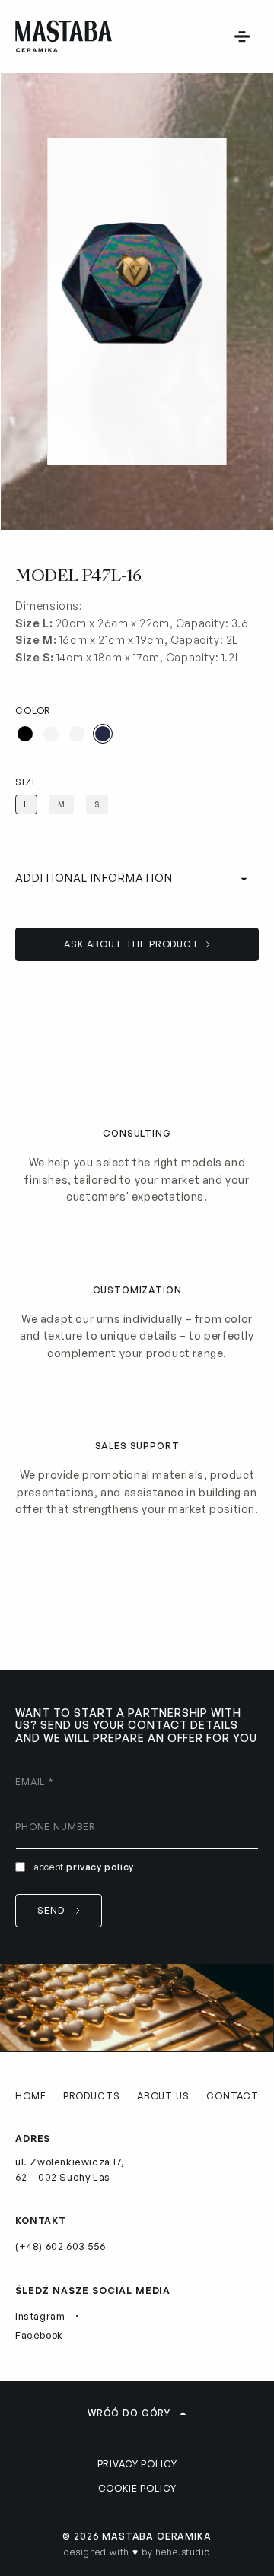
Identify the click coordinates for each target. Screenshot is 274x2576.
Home (30, 2096)
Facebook (39, 2335)
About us (163, 2096)
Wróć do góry (129, 2413)
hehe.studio (182, 2552)
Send (51, 1910)
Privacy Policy (137, 2464)
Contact (233, 2096)
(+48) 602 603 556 (60, 2246)
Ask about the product (132, 944)
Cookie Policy (137, 2488)
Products (92, 2096)
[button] (242, 36)
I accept (81, 1867)
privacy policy (100, 1867)
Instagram (40, 2316)
